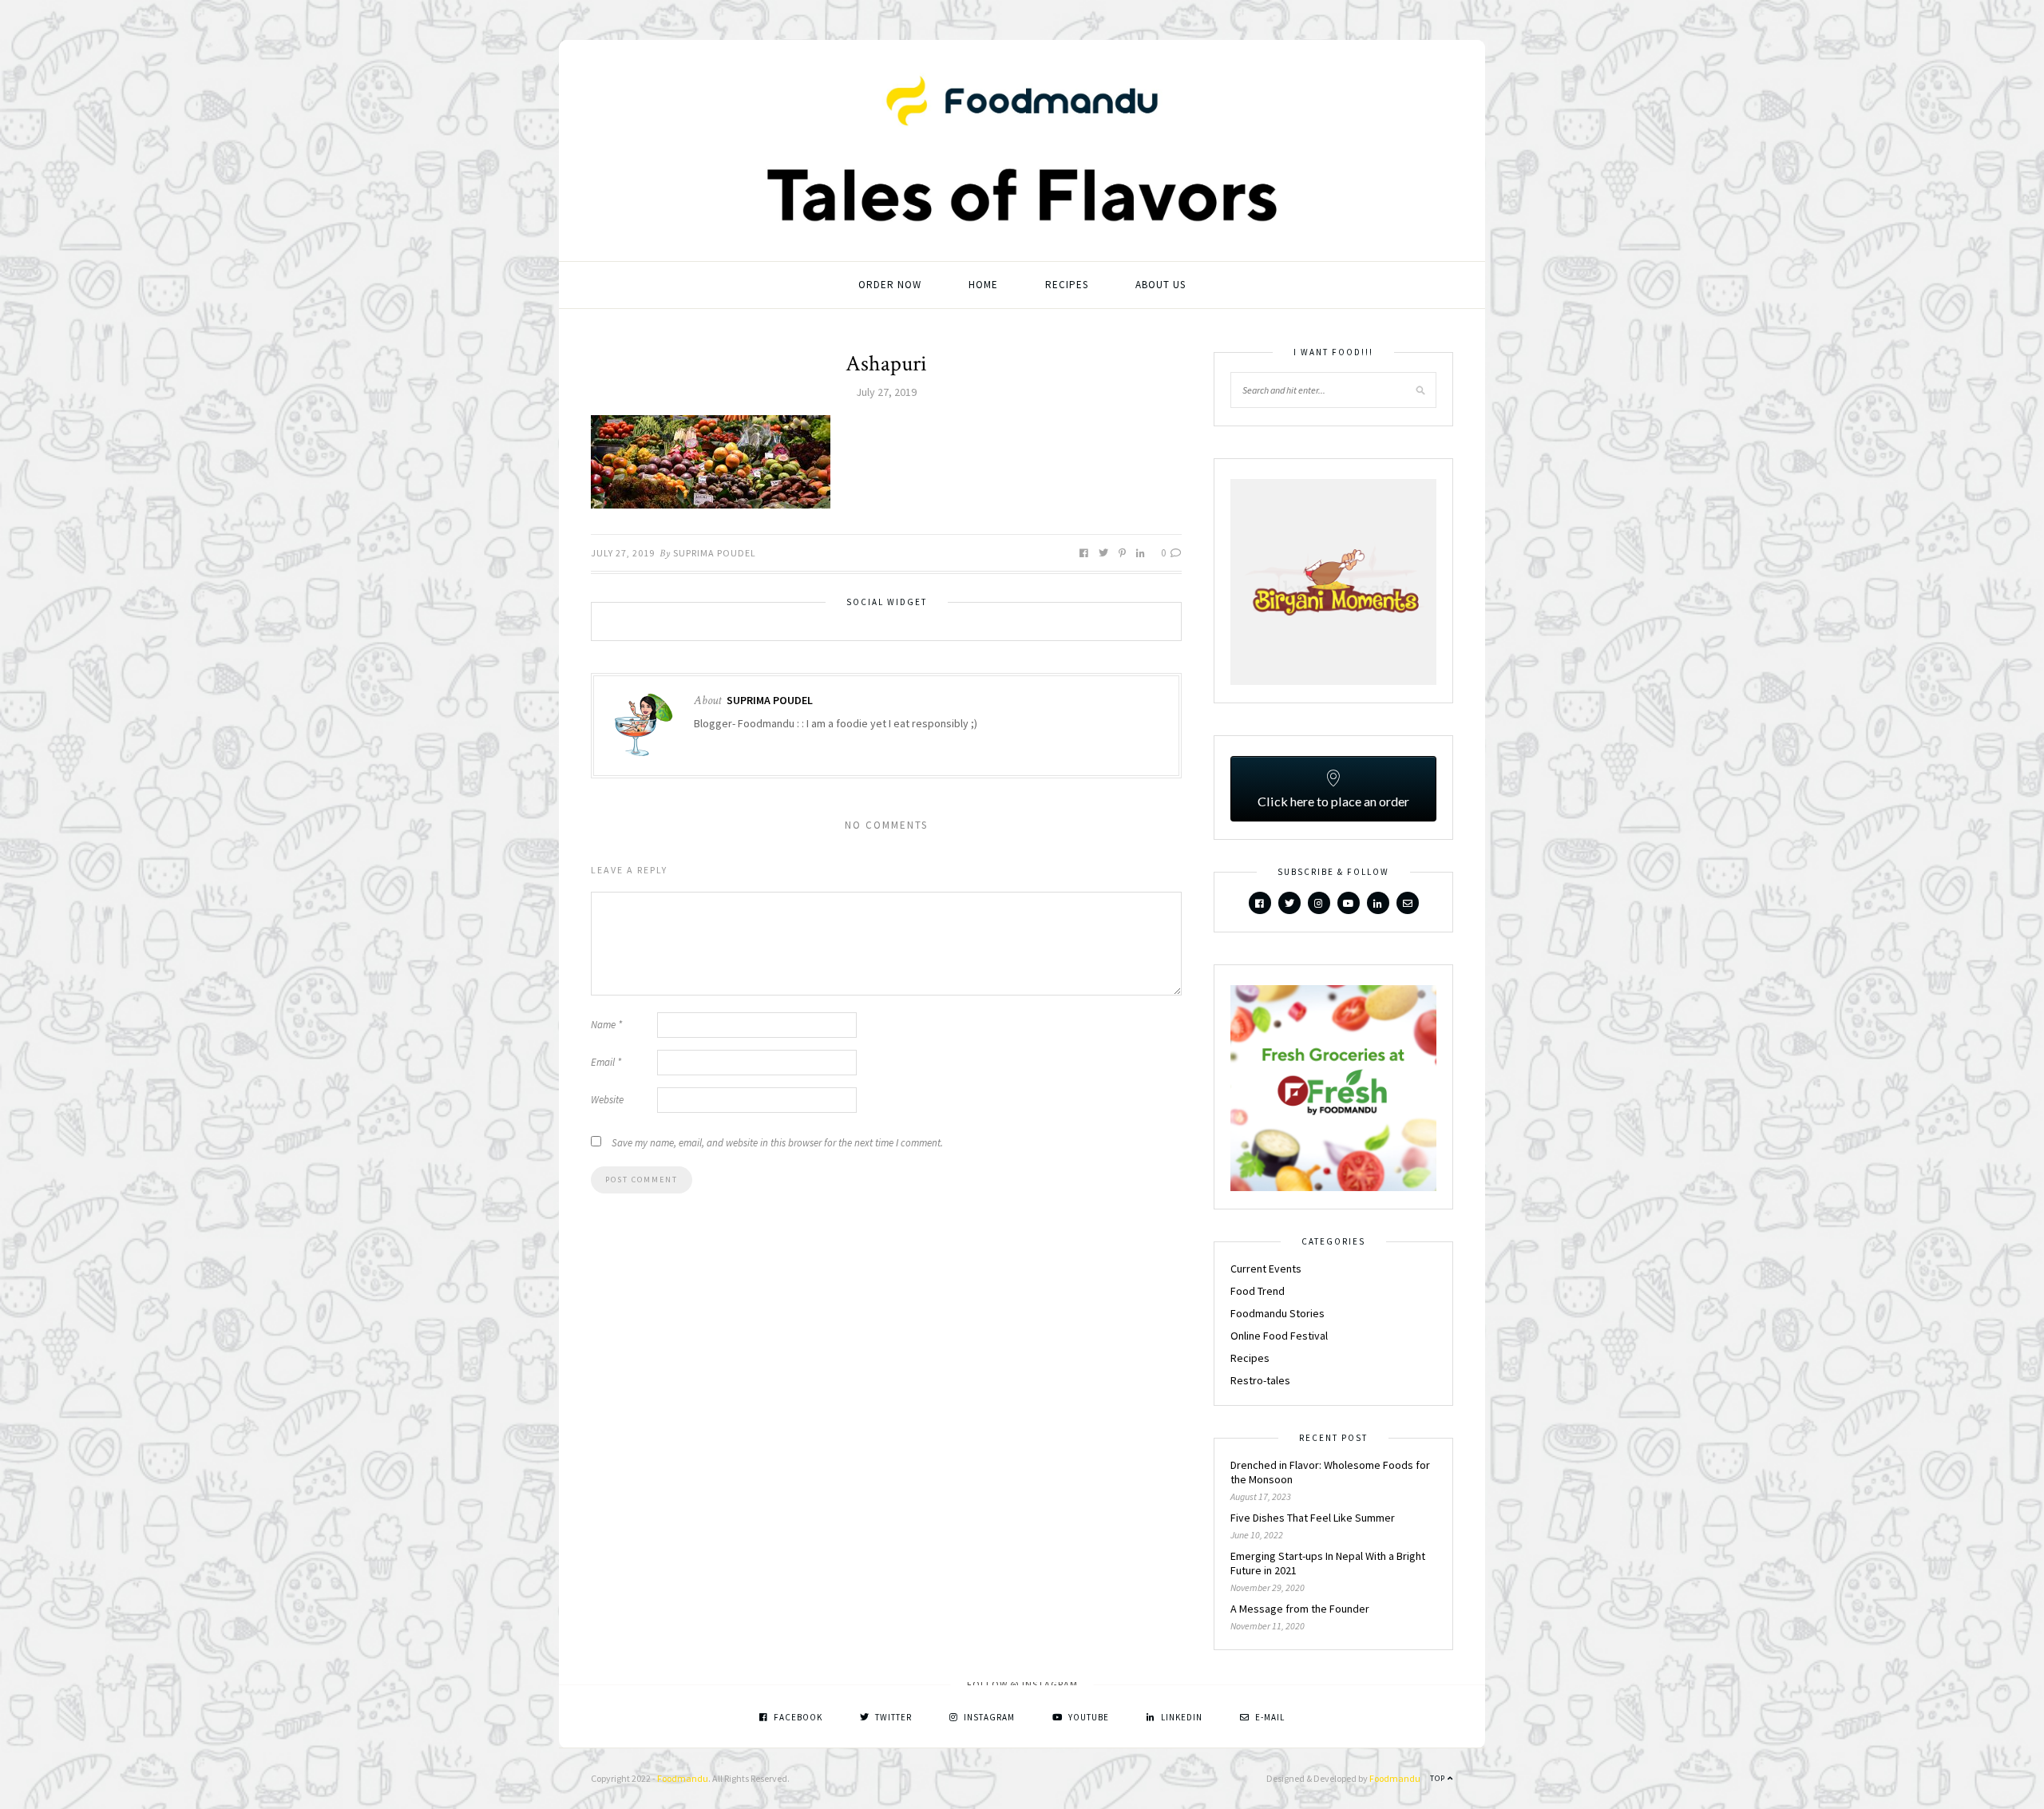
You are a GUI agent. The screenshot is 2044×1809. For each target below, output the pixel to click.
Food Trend (1258, 1291)
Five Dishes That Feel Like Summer (1313, 1518)
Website (607, 1100)
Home (983, 285)
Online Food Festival (1279, 1336)
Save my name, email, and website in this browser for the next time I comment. (777, 1143)
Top (1439, 1778)
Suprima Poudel (715, 553)
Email (606, 1062)
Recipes (1067, 285)
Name (606, 1025)
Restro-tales (1260, 1380)
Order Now (890, 285)
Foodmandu (683, 1778)
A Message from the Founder (1300, 1609)
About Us (1161, 285)
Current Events (1266, 1269)
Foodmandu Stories (1277, 1313)
